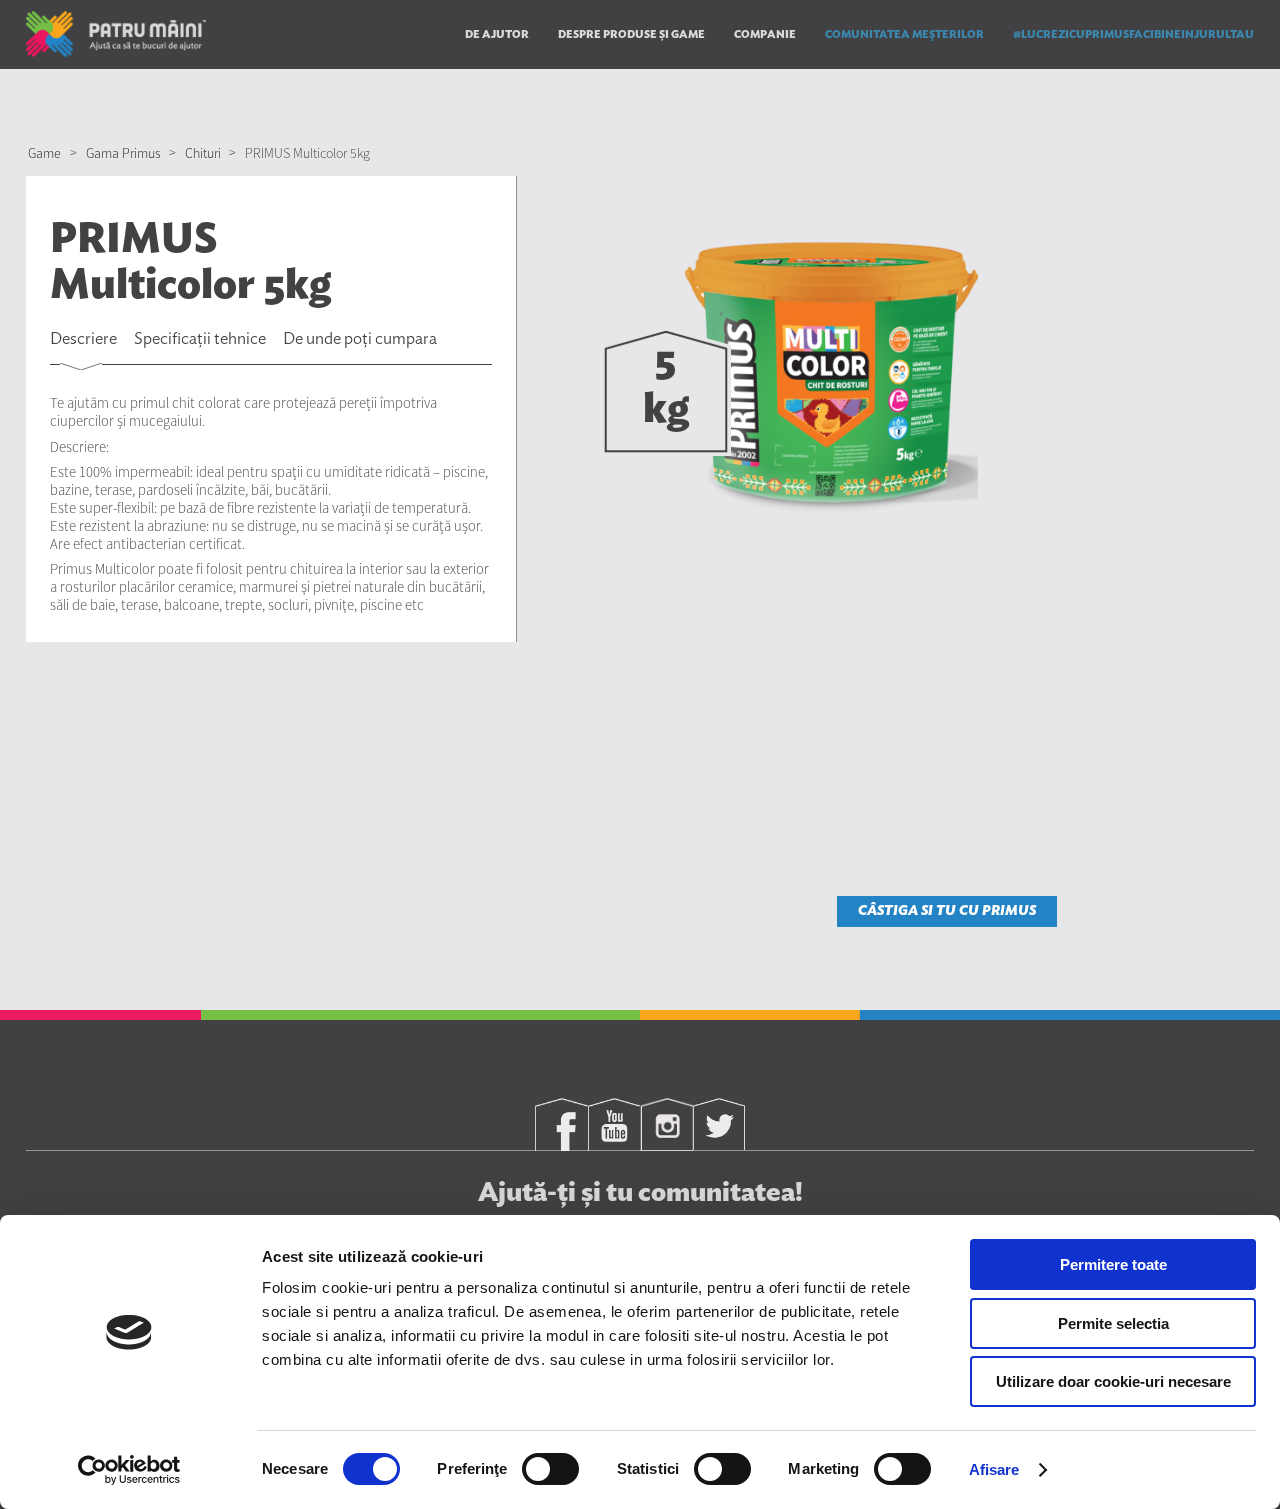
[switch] (550, 1469)
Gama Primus (123, 153)
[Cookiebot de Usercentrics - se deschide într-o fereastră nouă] (129, 1470)
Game (44, 153)
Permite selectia (1113, 1323)
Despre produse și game (631, 34)
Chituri (203, 153)
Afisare (994, 1469)
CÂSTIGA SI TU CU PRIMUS (947, 911)
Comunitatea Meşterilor (904, 34)
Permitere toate (1113, 1264)
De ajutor (497, 34)
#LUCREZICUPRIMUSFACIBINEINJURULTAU (1133, 34)
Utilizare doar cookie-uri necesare (1113, 1381)
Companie (765, 34)
